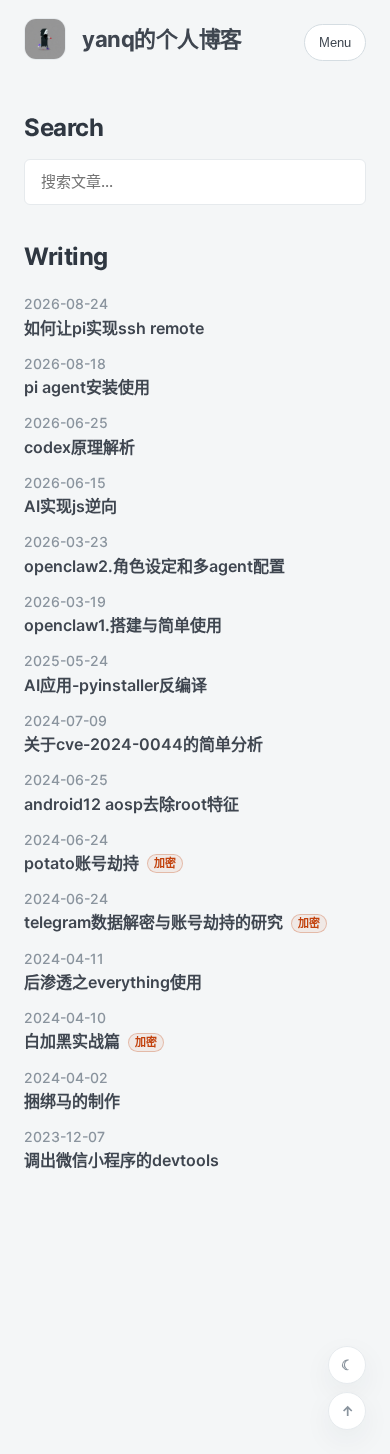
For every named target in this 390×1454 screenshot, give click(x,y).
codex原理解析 (79, 447)
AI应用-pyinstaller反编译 (115, 685)
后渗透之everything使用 (113, 982)
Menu (335, 42)
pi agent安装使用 (87, 387)
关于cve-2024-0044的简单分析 (143, 744)
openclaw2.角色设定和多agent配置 (154, 566)
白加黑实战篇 (72, 1041)
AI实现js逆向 (70, 506)
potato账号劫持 (81, 863)
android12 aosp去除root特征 (131, 804)
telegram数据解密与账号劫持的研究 (153, 922)
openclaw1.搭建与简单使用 (123, 625)
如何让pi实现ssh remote (114, 328)
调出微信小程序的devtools (121, 1160)
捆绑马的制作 (72, 1101)
